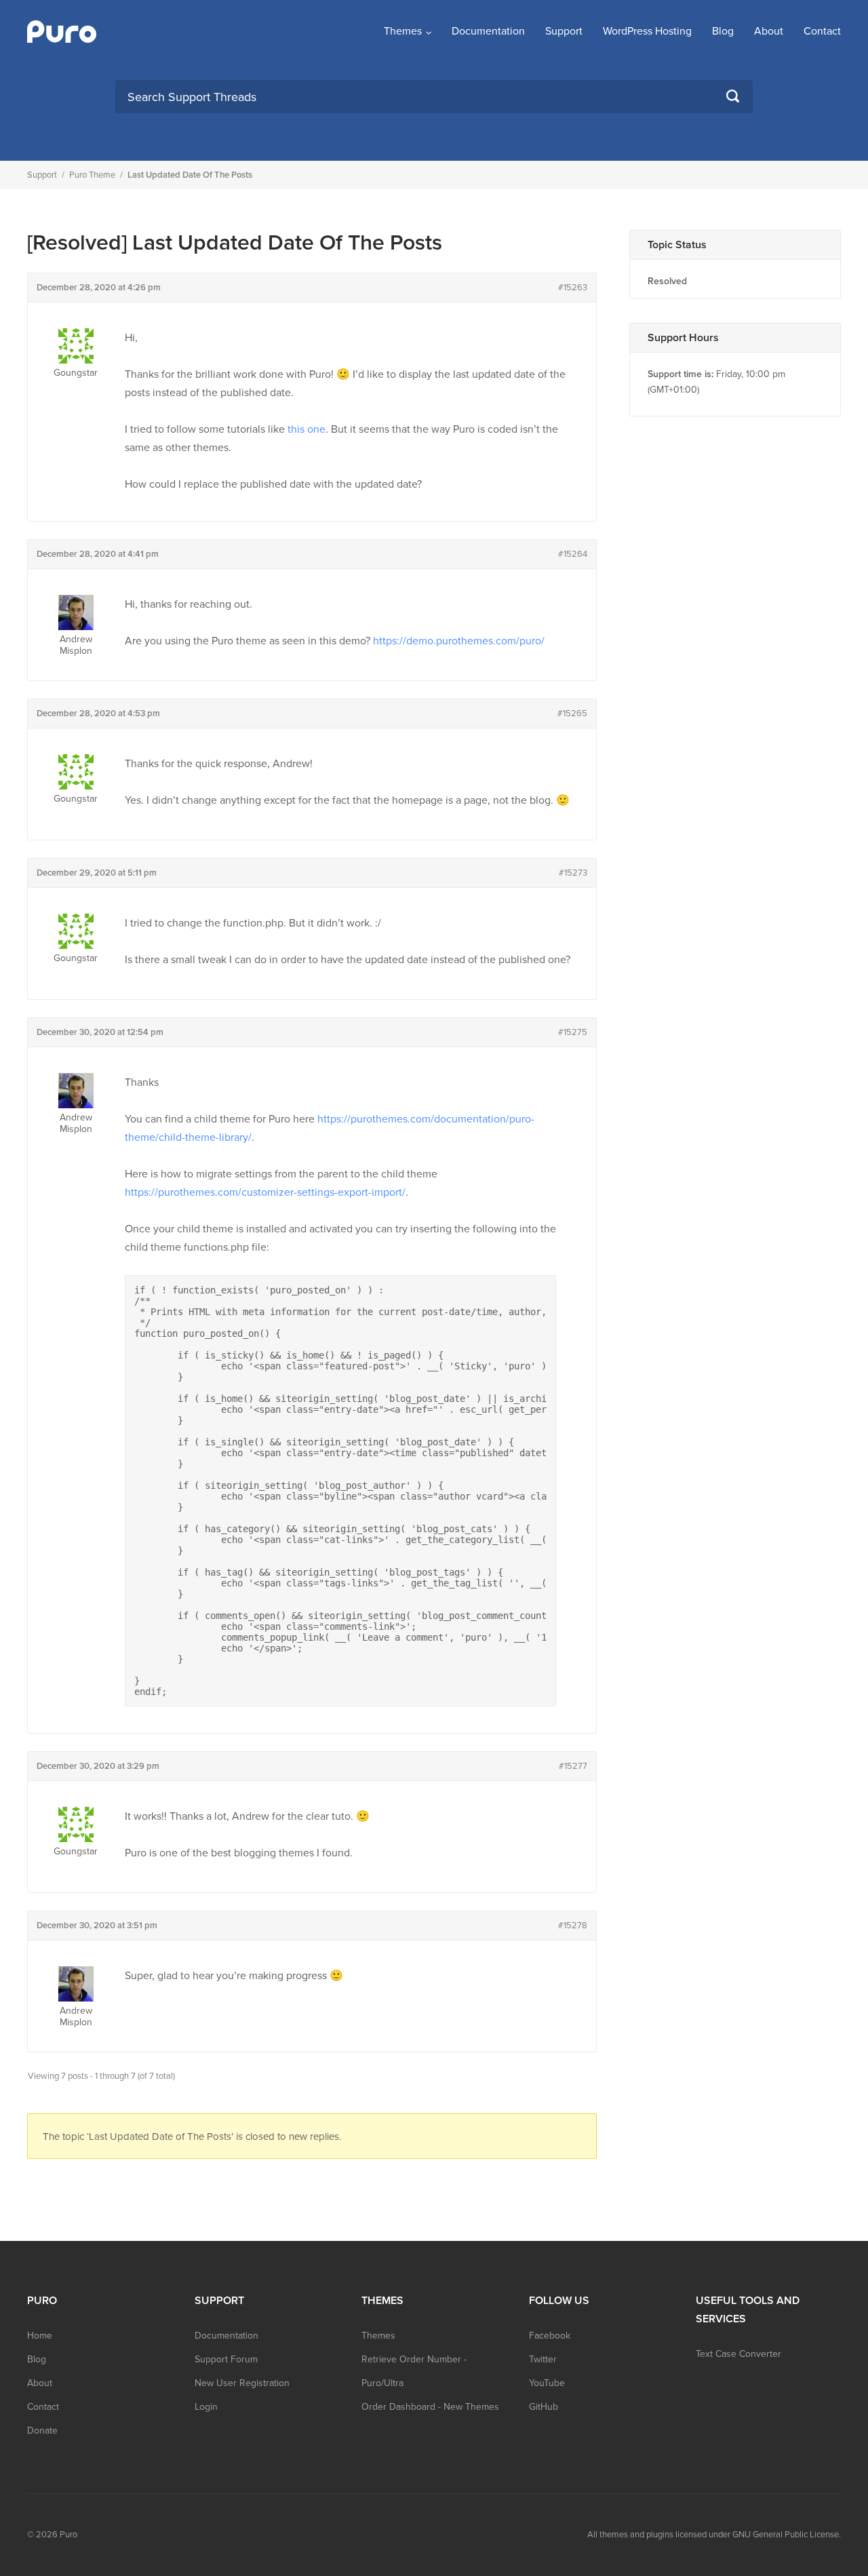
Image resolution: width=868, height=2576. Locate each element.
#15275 (573, 1032)
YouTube (547, 2383)
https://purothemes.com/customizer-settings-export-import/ (265, 1192)
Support (564, 31)
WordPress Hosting (647, 31)
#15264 (573, 554)
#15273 (573, 873)
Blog (723, 31)
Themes (403, 31)
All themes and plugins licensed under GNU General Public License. (714, 2535)
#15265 (572, 714)
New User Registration (242, 2383)
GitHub (544, 2407)
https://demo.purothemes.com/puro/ (459, 641)
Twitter (543, 2359)
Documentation (488, 31)
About (769, 31)
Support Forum (226, 2359)
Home (40, 2336)
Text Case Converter (738, 2354)
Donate (42, 2431)
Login (206, 2407)
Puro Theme (92, 175)
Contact (822, 31)
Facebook (550, 2336)
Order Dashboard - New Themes (430, 2407)
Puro (68, 2535)
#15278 (573, 1926)
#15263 (573, 288)
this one (307, 429)
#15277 (573, 1766)
